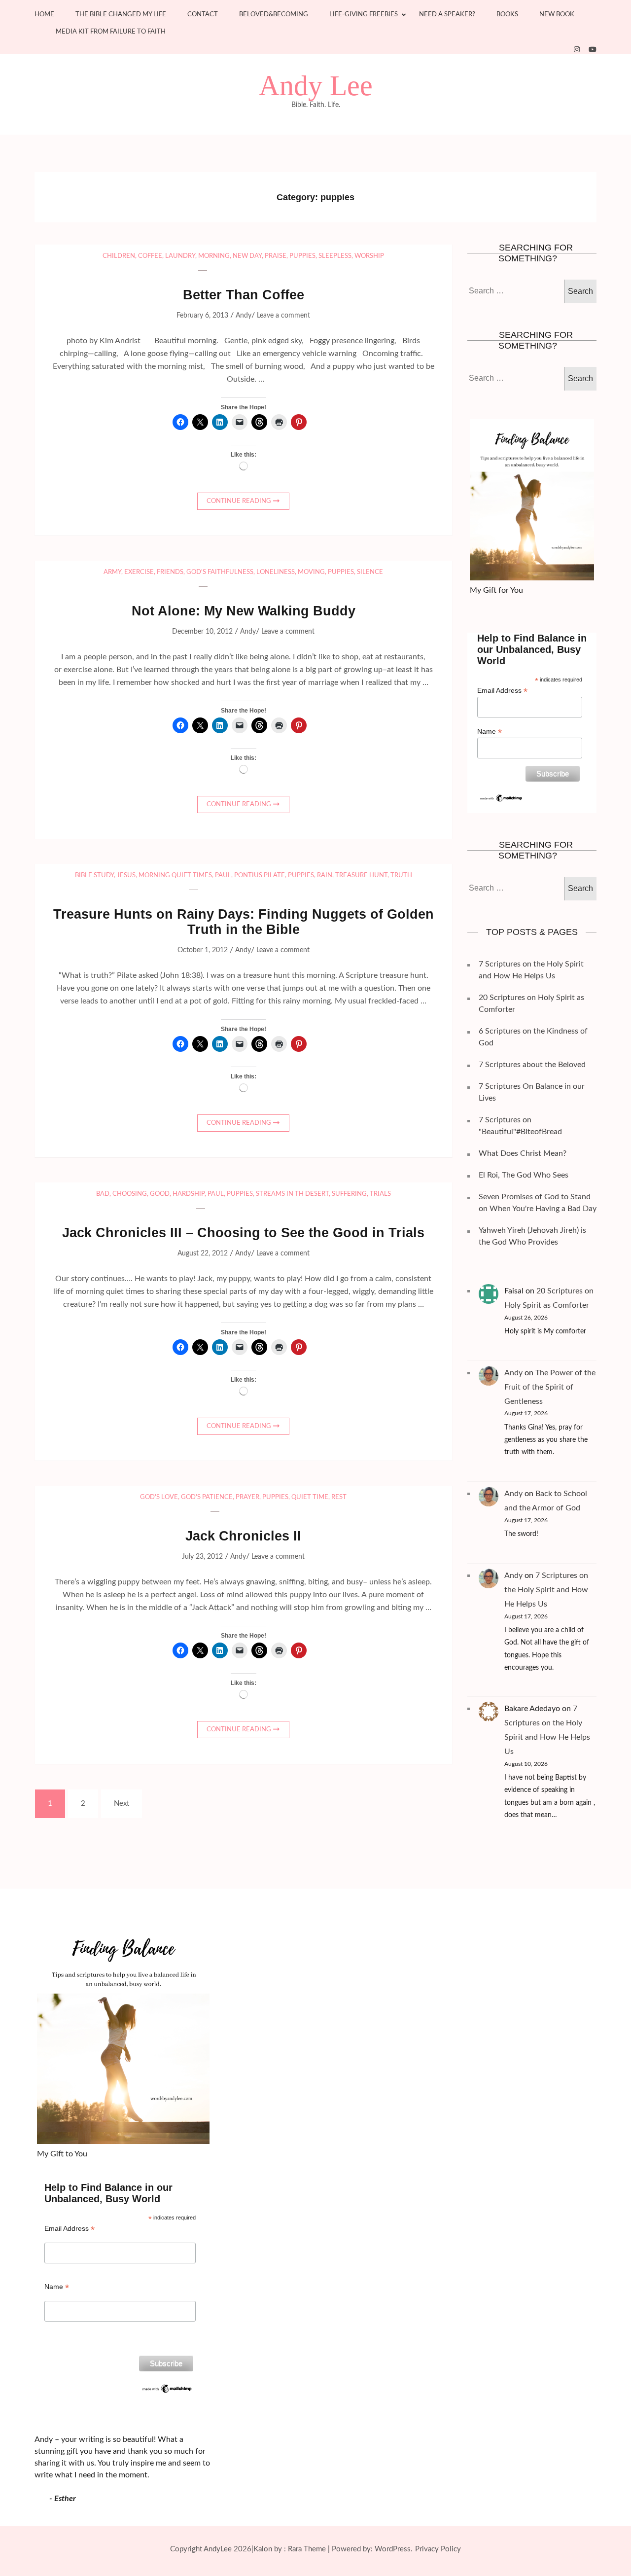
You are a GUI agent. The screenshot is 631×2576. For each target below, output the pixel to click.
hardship (189, 1194)
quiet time (310, 1497)
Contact (203, 15)
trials (380, 1194)
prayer (247, 1497)
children (119, 256)
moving (311, 572)
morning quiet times (175, 876)
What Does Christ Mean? (523, 1153)
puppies (302, 256)
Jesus (126, 876)
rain (325, 876)
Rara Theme (307, 2549)
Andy (244, 316)
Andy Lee (316, 86)
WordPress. (394, 2549)
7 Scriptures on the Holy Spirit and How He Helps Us (546, 1590)
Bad (103, 1194)
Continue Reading (239, 501)
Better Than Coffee (244, 295)
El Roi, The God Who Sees (524, 1175)
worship (369, 256)
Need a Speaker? (447, 15)
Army (112, 572)
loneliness (276, 572)
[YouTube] (593, 50)
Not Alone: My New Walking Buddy (244, 611)
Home (44, 15)
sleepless (335, 256)
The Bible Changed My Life (121, 15)
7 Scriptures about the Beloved (532, 1065)
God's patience (207, 1497)
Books (507, 15)
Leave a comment (283, 316)
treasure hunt (361, 876)
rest (339, 1497)
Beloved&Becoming (274, 15)
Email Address (502, 691)
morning (214, 256)
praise (276, 256)
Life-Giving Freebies (364, 15)
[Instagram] (577, 50)
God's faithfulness (220, 572)
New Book (557, 15)
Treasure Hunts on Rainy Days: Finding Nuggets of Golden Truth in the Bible (244, 922)
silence (370, 572)
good (160, 1194)
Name (490, 732)
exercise (139, 572)
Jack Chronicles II (243, 1536)
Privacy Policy (438, 2549)
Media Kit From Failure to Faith (111, 32)
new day (247, 256)
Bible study (94, 876)
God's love (159, 1497)
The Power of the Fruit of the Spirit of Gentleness (550, 1387)
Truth (401, 876)
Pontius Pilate (260, 876)
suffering (349, 1194)
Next (122, 1804)
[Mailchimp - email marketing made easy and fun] (502, 797)
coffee (150, 256)
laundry (180, 256)
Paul (223, 876)
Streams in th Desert (292, 1194)
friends (170, 572)
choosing (130, 1194)
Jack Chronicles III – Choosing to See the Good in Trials (243, 1233)
